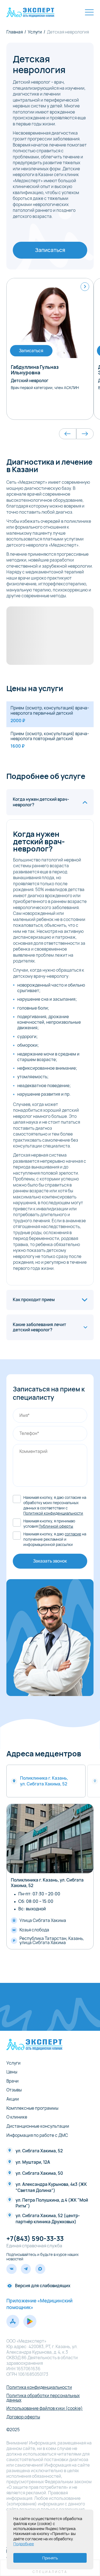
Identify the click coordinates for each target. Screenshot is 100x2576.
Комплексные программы (32, 2108)
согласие (73, 1534)
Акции (13, 2099)
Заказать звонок (50, 1561)
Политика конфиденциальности (39, 2387)
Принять (50, 2558)
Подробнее (24, 2544)
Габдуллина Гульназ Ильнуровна (35, 370)
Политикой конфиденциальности (53, 1513)
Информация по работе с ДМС (37, 2135)
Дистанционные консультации (38, 2126)
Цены (12, 2072)
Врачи (12, 2081)
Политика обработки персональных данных (43, 2398)
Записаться (50, 250)
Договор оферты (23, 2417)
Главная (15, 32)
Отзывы (14, 2090)
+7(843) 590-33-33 (35, 2239)
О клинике (17, 2117)
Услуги (35, 32)
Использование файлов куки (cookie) (45, 2408)
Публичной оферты (56, 1526)
